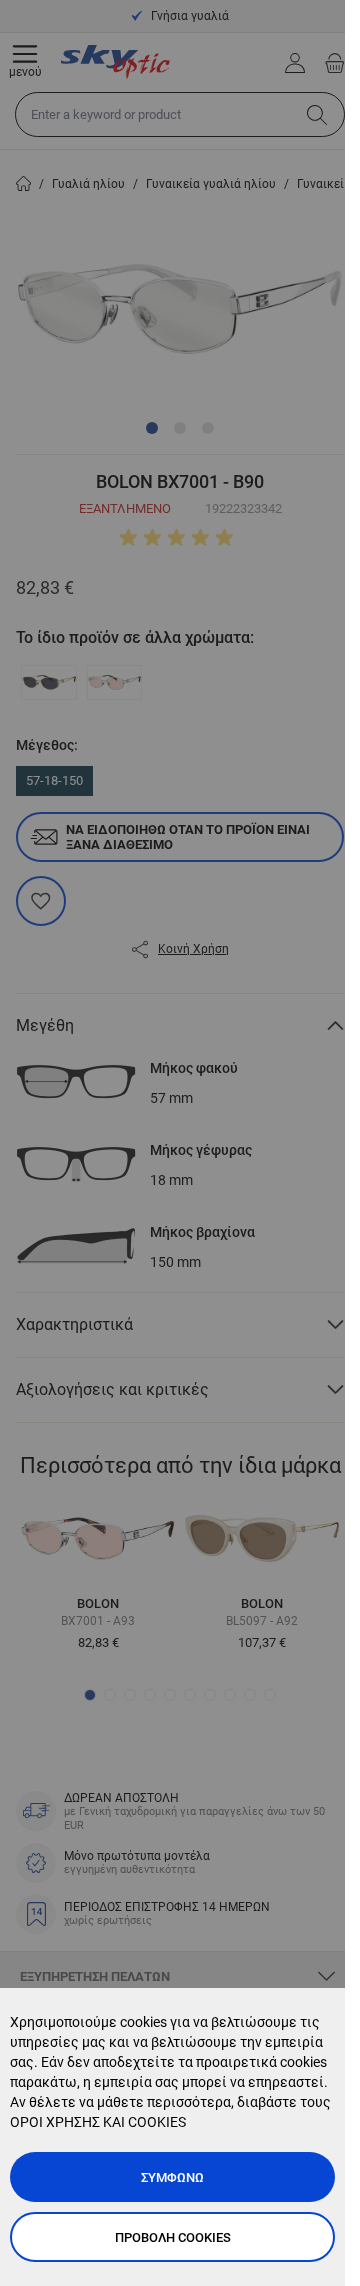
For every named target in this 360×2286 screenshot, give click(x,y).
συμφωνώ (172, 2177)
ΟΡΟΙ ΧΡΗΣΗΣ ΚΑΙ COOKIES (98, 2122)
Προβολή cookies (173, 2237)
